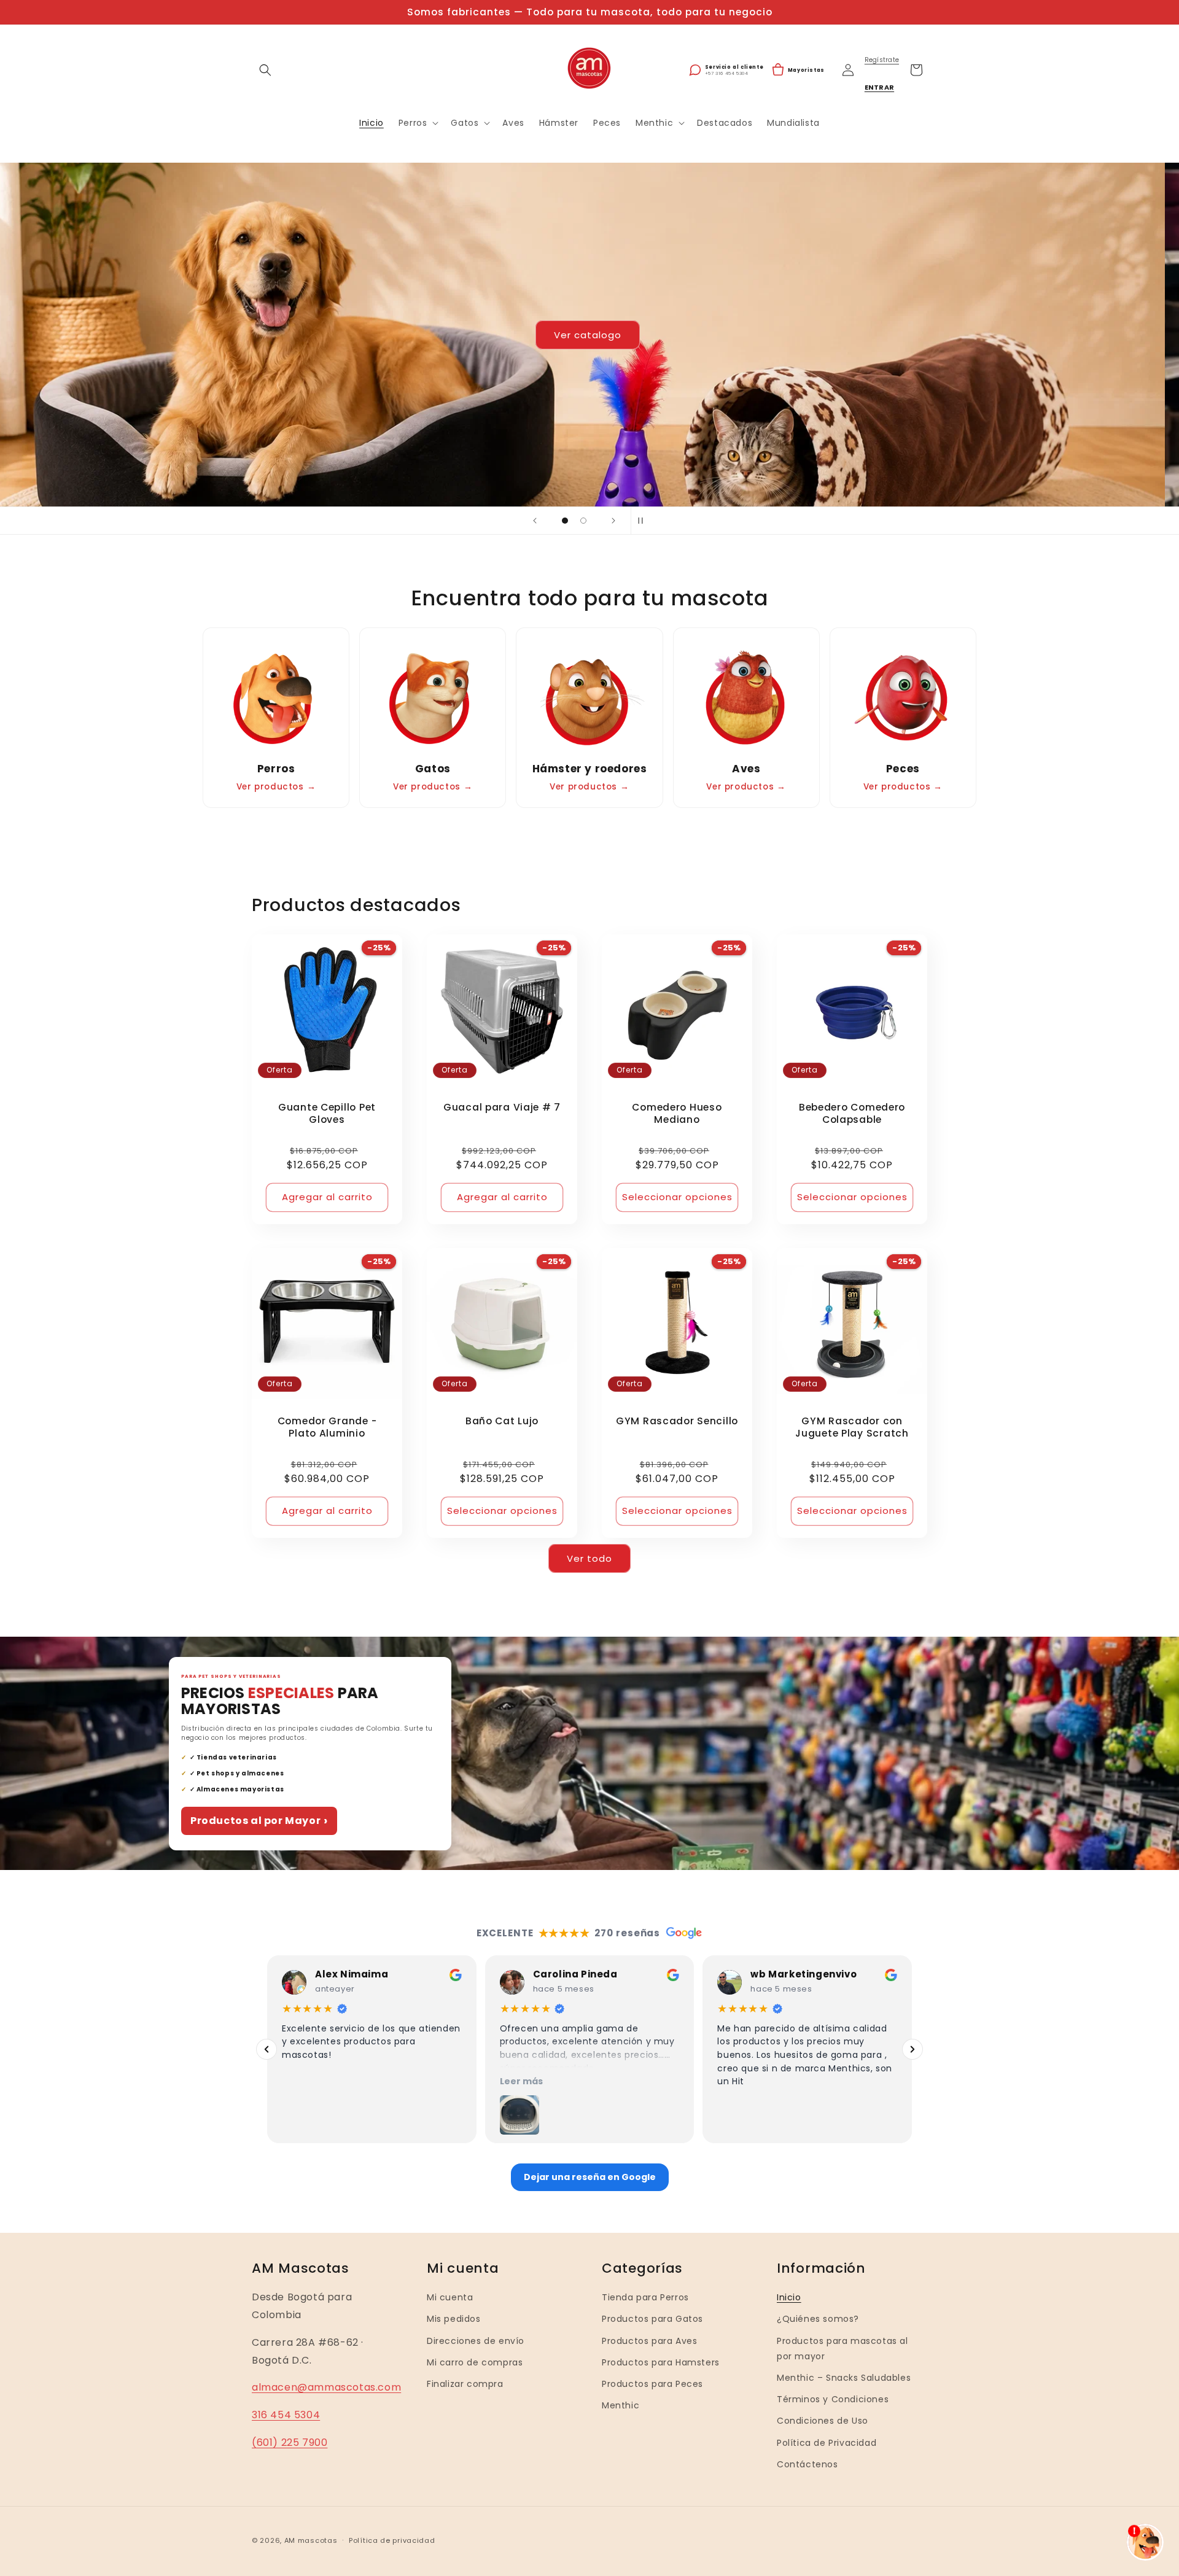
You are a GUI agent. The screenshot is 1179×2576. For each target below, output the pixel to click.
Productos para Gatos (652, 2319)
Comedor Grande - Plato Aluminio (327, 1427)
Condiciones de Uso (823, 2421)
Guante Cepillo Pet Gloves (327, 1114)
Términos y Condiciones (833, 2399)
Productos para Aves (649, 2340)
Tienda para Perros (645, 2297)
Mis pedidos (454, 2319)
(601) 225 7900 (290, 2442)
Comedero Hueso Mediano (677, 1114)
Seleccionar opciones (677, 1197)
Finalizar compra (465, 2384)
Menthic (621, 2405)
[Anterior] (267, 2049)
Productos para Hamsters (661, 2362)
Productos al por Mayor (259, 1821)
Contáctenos (807, 2464)
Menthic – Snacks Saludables (844, 2378)
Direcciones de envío (476, 2340)
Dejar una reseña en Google (590, 2177)
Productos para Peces (652, 2384)
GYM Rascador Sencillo (677, 1421)
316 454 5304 (286, 2415)
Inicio (789, 2297)
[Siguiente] (912, 2049)
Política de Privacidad (827, 2442)
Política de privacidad (392, 2540)
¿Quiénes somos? (818, 2319)
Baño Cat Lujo (502, 1421)
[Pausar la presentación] (644, 521)
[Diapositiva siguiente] (613, 521)
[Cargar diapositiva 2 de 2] (583, 521)
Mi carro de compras (475, 2362)
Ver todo (589, 1558)
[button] (265, 70)
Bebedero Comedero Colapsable (852, 1114)
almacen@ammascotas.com (326, 2387)
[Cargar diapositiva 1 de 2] (565, 521)
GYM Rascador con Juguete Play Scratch (852, 1427)
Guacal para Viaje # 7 (502, 1108)
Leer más (521, 2081)
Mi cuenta (450, 2297)
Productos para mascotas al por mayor (842, 2348)
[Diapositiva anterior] (535, 521)
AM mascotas (311, 2540)
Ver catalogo (589, 334)
